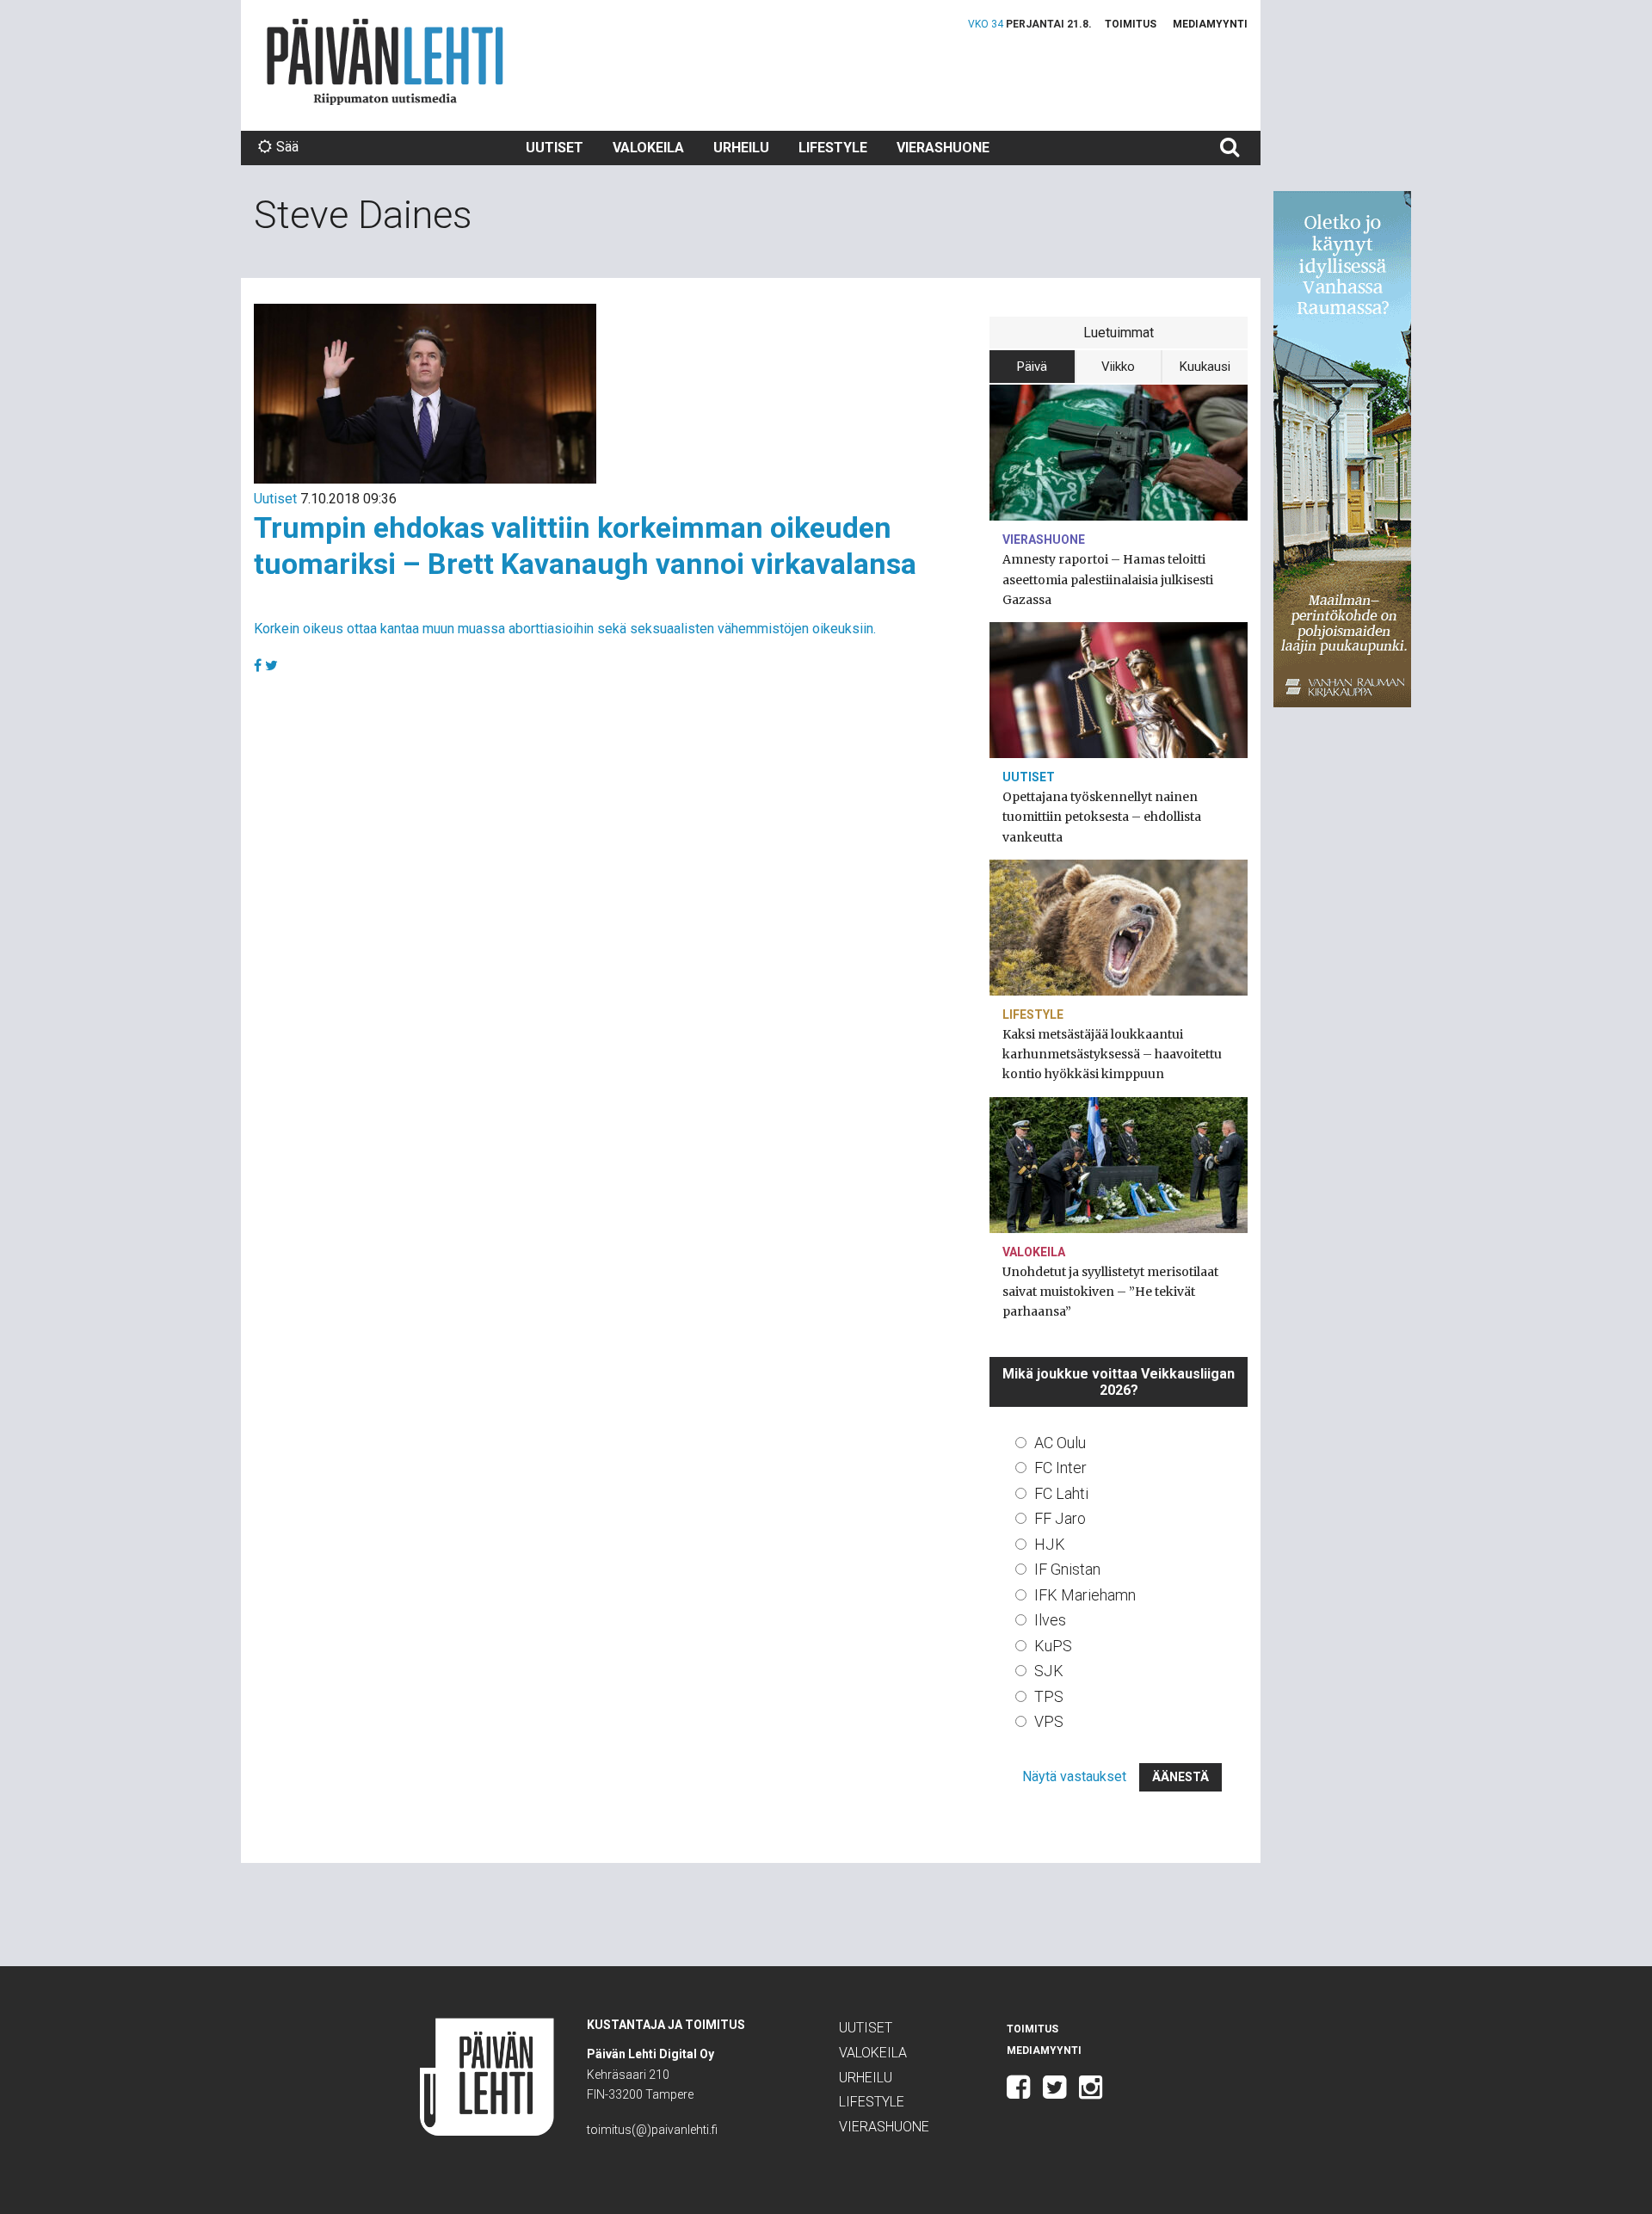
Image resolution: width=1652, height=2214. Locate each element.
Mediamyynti (1210, 24)
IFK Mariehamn (1085, 1595)
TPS (1049, 1696)
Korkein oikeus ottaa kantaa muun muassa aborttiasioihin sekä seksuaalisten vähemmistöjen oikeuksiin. (565, 629)
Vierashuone (943, 148)
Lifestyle (833, 148)
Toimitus (1131, 24)
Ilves (1050, 1620)
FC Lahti (1061, 1493)
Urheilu (741, 148)
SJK (1049, 1671)
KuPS (1053, 1646)
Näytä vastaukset (1074, 1776)
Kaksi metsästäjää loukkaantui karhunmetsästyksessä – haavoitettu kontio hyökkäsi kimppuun (1112, 1054)
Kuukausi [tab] (1205, 367)
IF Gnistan (1067, 1569)
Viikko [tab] (1118, 367)
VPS (1049, 1721)
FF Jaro (1060, 1518)
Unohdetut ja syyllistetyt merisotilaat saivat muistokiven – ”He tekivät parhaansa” (1110, 1292)
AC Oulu (1060, 1443)
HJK (1050, 1544)
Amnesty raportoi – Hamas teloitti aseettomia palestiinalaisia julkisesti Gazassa (1108, 579)
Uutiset (555, 148)
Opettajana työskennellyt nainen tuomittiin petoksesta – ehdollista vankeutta (1102, 817)
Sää (287, 147)
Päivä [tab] (1032, 367)
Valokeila (648, 148)
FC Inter (1060, 1468)
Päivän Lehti (385, 62)
